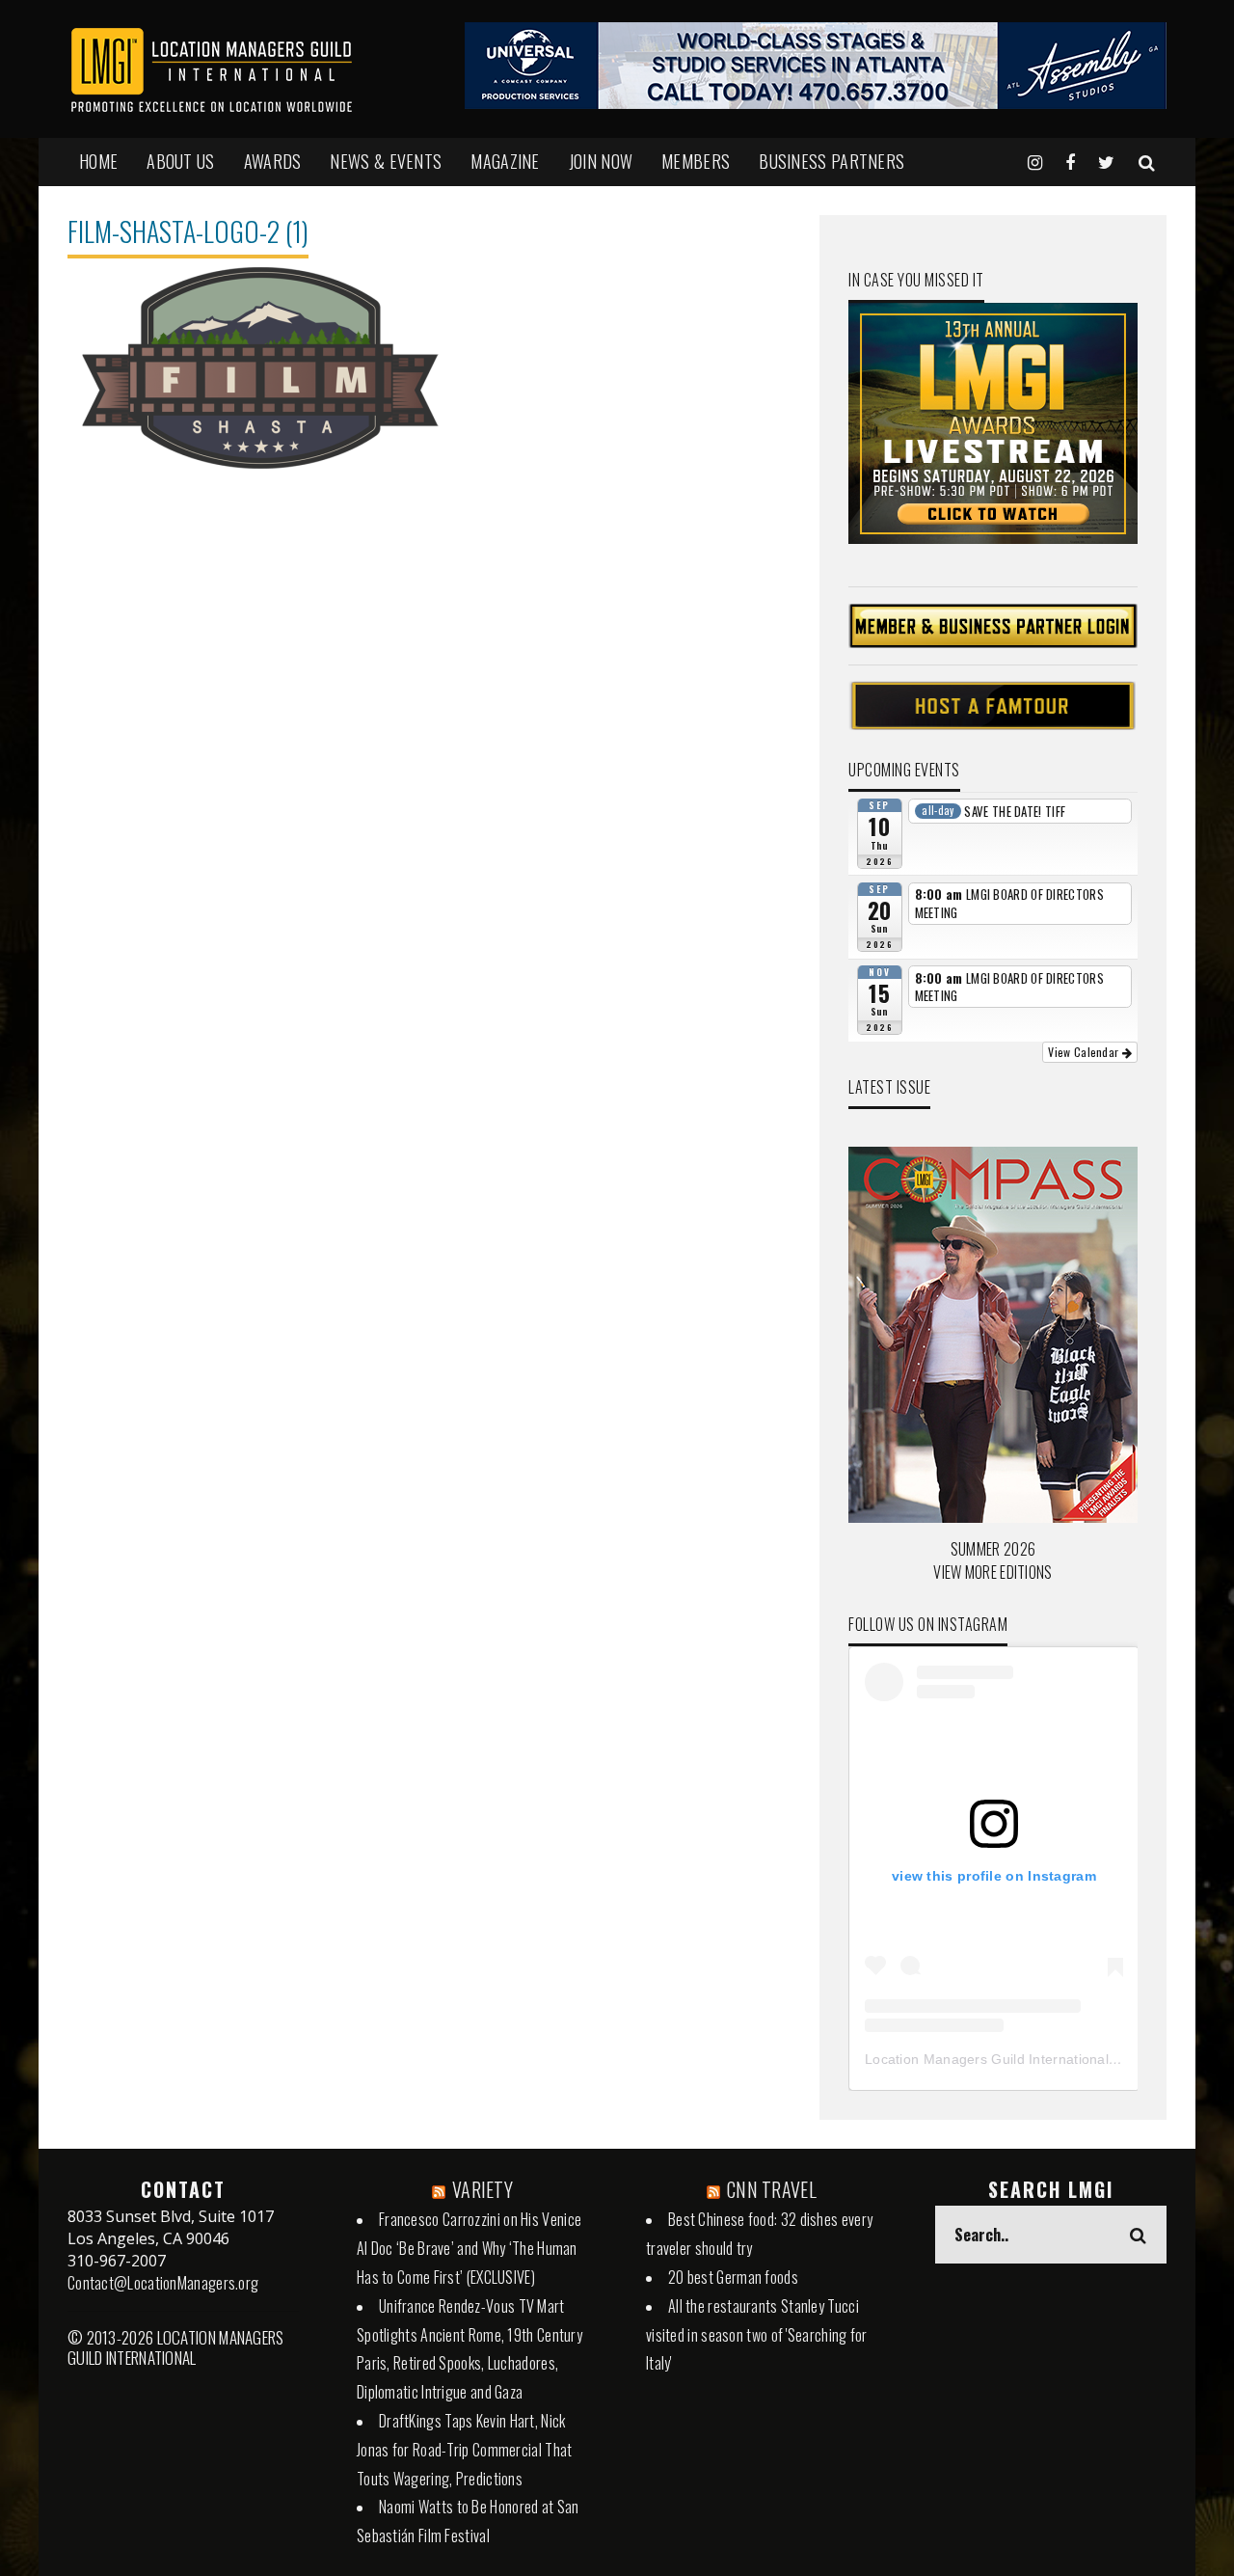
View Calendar (1085, 1052)
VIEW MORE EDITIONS (993, 1572)
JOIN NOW (601, 161)
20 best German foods (733, 2277)
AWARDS (273, 161)
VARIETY (483, 2189)
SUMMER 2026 (993, 1549)
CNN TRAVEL (772, 2189)
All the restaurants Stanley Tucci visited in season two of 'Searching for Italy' (757, 2335)
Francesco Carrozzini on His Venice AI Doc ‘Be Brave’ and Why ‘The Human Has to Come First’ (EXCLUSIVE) (469, 2248)
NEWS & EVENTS (386, 161)
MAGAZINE (505, 161)
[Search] (1147, 161)
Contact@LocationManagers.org (163, 2283)
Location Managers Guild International (987, 2059)
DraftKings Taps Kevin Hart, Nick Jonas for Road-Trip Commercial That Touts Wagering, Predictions (465, 2450)
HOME (98, 161)
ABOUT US (180, 161)
